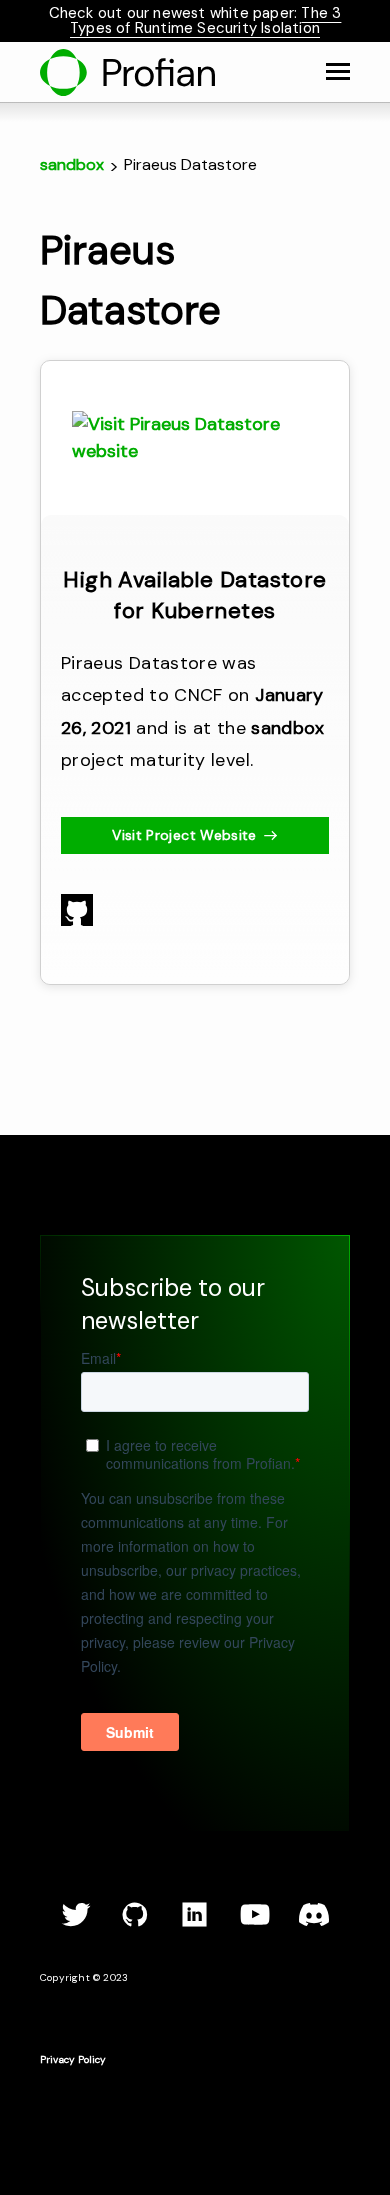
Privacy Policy (73, 2059)
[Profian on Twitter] (76, 1923)
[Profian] (127, 72)
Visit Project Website (184, 835)
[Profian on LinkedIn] (194, 1923)
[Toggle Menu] (338, 72)
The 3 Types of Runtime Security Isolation (205, 20)
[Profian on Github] (135, 1923)
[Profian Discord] (314, 1923)
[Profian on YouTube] (255, 1923)
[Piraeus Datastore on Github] (77, 920)
